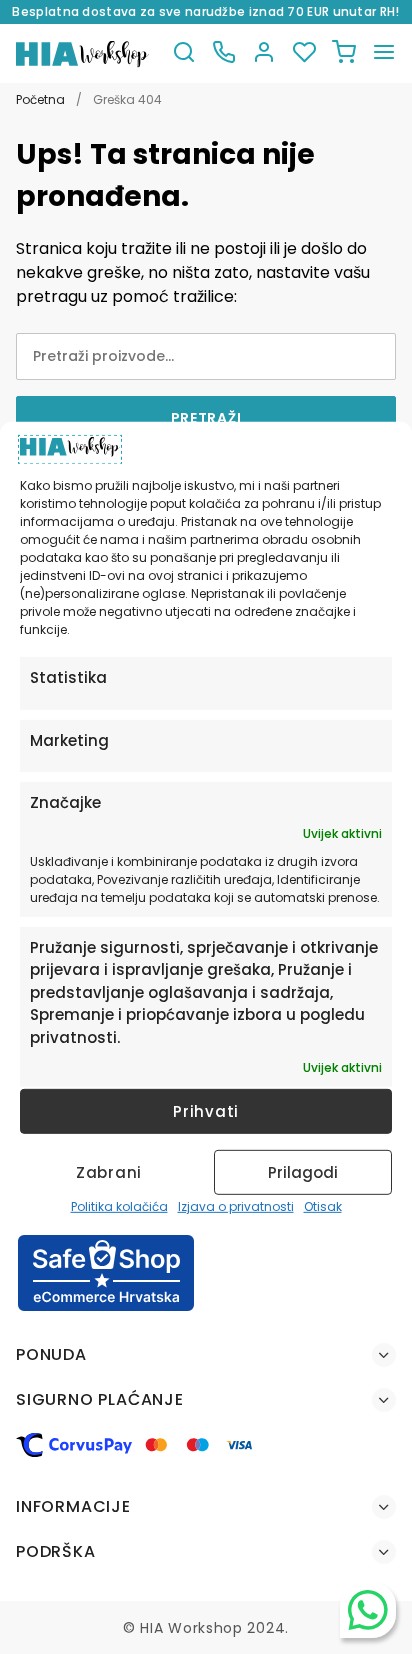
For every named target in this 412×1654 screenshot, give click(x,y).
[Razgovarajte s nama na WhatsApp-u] (368, 1610)
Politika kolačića (119, 1206)
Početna (40, 99)
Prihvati (206, 1111)
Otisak (323, 1206)
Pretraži (206, 418)
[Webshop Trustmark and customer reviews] (106, 1308)
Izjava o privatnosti (236, 1206)
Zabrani (109, 1172)
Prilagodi (303, 1172)
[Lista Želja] (304, 53)
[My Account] (264, 53)
